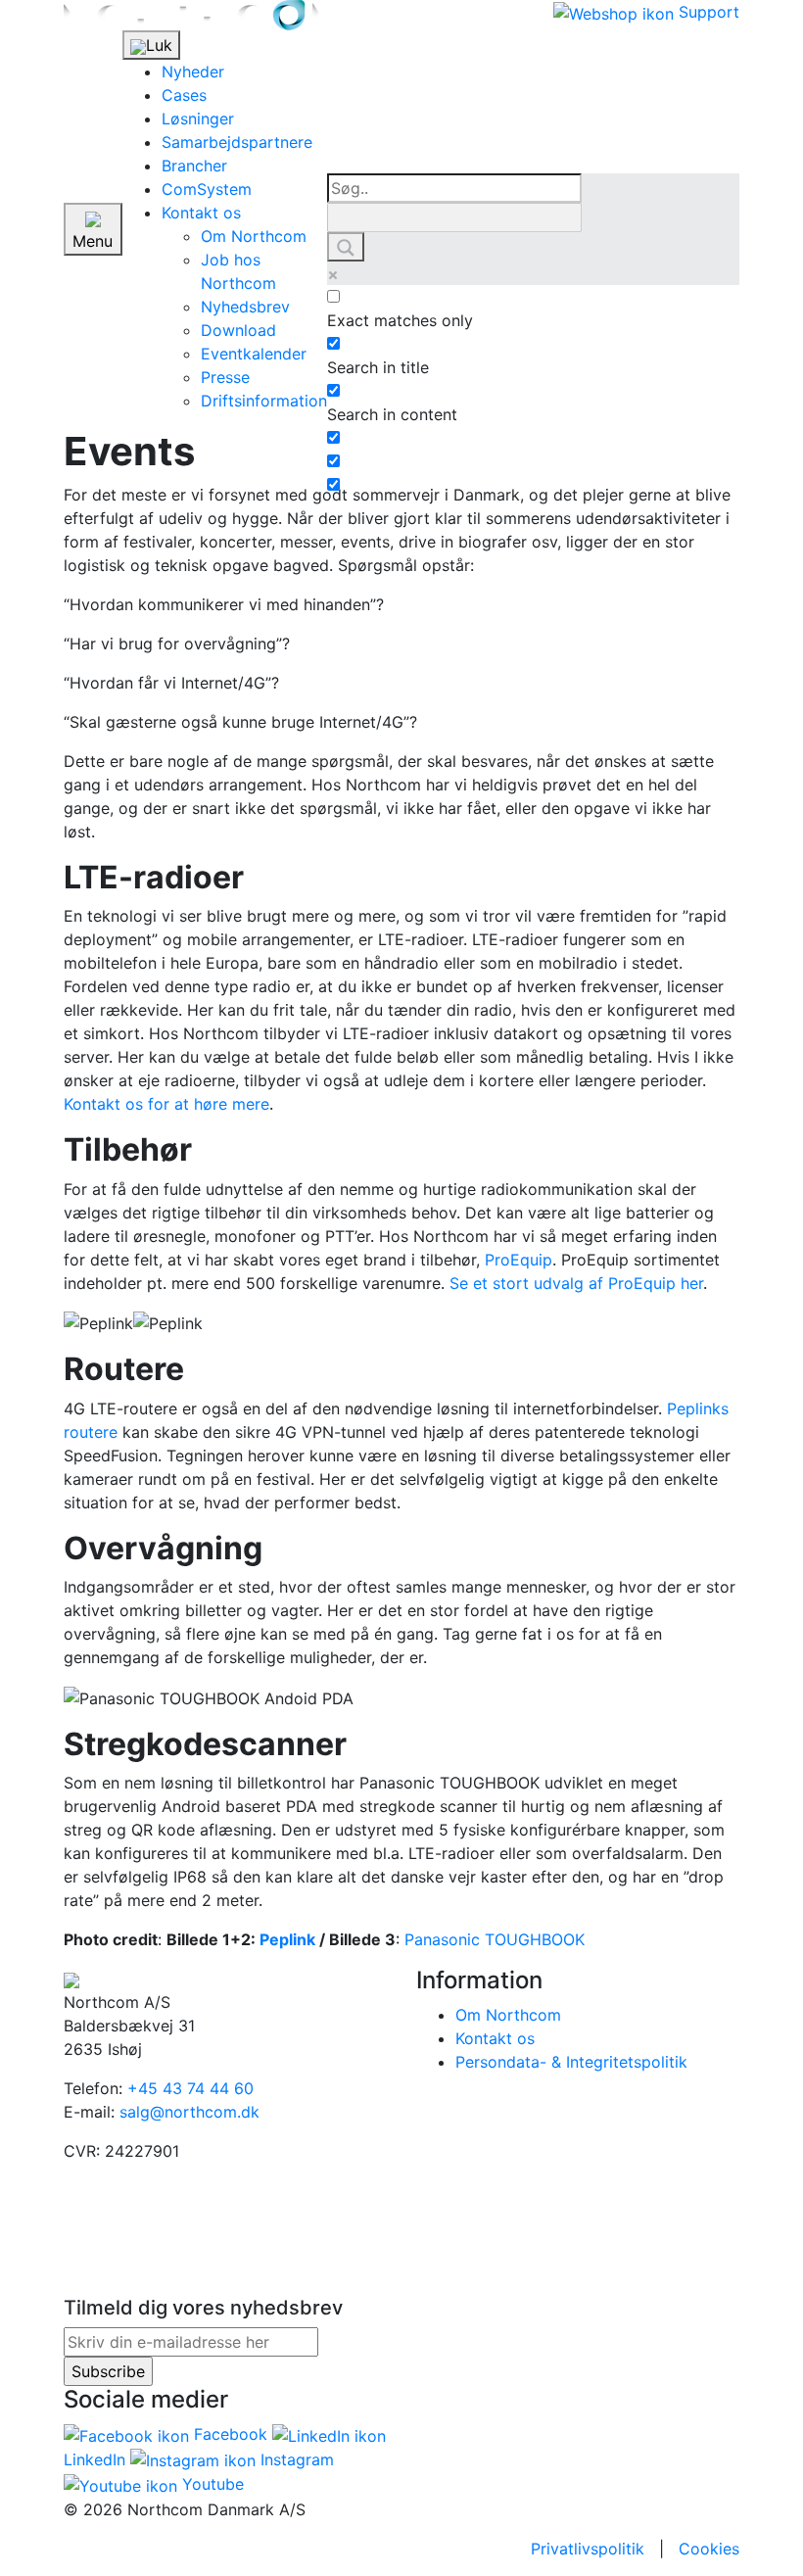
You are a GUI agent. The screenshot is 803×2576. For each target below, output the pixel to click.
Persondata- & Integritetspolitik (571, 2062)
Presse (225, 377)
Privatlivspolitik (588, 2549)
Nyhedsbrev (245, 307)
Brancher (194, 166)
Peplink (287, 1939)
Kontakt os (201, 213)
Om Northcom (254, 236)
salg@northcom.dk (189, 2112)
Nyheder (193, 72)
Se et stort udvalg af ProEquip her (576, 1283)
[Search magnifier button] (346, 247)
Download (238, 330)
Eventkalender (254, 354)
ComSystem (207, 189)
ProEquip (519, 1260)
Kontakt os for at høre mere (166, 1104)
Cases (184, 95)
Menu (93, 241)
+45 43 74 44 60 (190, 2088)
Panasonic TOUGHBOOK (495, 1939)
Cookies (709, 2549)
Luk (159, 45)
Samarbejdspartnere (237, 142)
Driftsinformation (264, 401)
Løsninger (198, 119)
